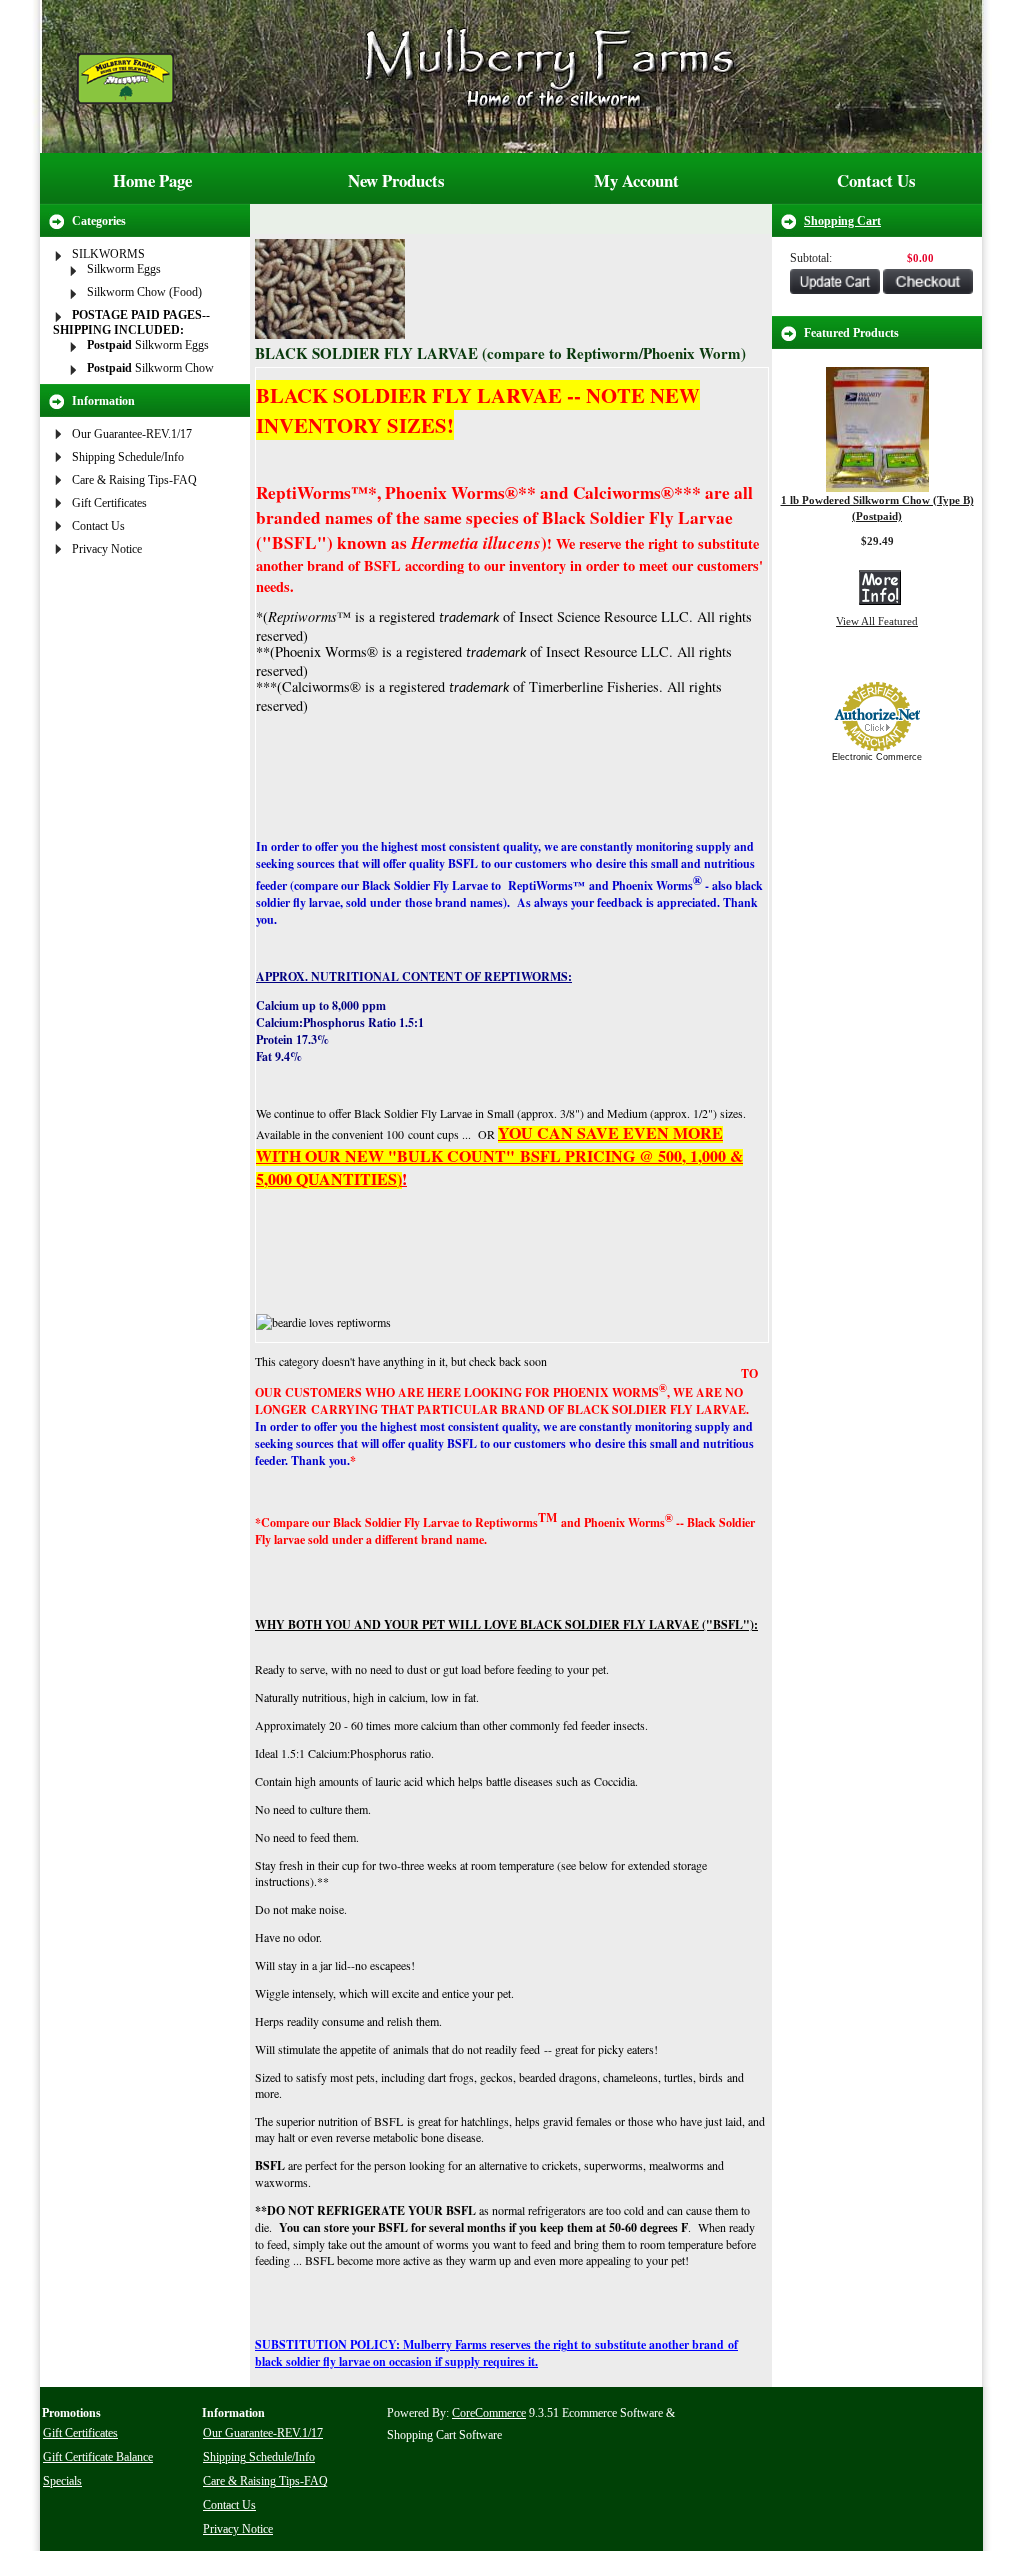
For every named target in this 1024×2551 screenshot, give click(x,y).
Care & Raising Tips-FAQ (134, 480)
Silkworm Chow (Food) (144, 292)
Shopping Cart (842, 221)
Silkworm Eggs (124, 269)
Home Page (152, 180)
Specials (62, 2481)
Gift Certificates (109, 503)
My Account (636, 180)
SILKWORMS (108, 254)
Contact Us (876, 180)
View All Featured (877, 621)
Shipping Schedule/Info (128, 457)
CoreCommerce (489, 2413)
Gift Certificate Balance (98, 2457)
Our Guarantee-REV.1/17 (132, 434)
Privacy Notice (107, 549)
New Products (396, 180)
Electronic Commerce (877, 757)
